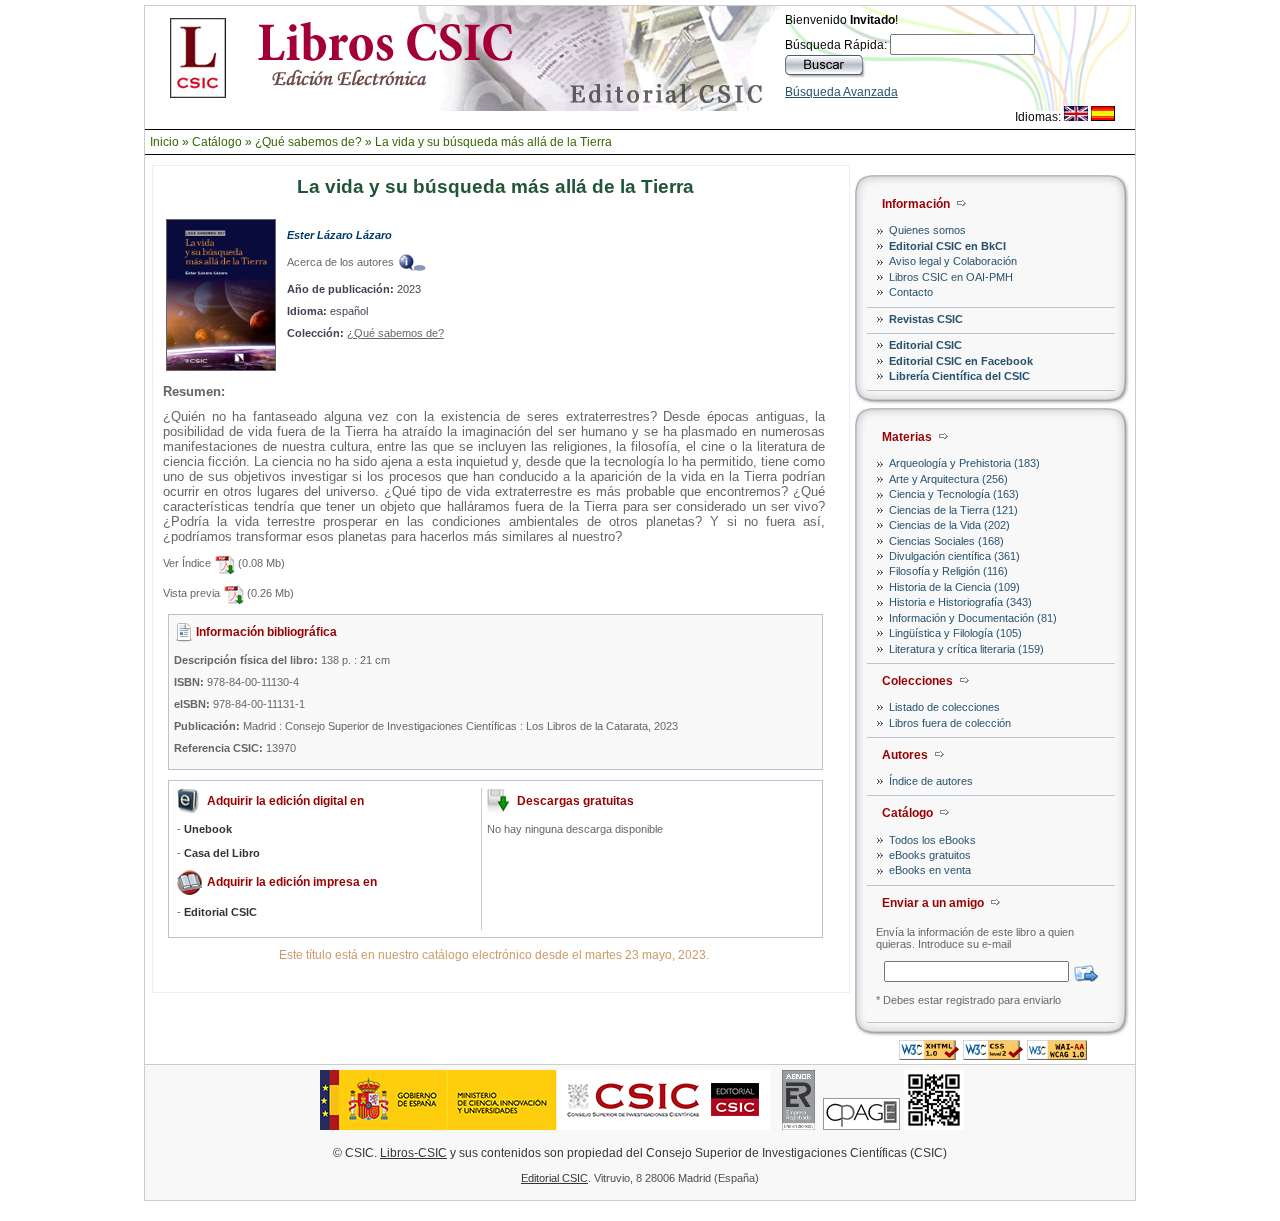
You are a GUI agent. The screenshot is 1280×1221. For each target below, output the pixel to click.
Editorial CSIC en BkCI (947, 246)
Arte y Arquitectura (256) (948, 479)
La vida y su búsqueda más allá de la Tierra (493, 142)
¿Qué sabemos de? (308, 142)
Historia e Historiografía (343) (960, 602)
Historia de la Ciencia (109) (954, 587)
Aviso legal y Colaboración (953, 261)
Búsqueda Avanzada (841, 92)
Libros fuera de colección (950, 723)
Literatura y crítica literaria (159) (966, 649)
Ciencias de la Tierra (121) (953, 510)
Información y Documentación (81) (973, 618)
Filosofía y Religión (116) (948, 571)
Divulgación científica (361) (954, 556)
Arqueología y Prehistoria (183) (964, 463)
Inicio (164, 142)
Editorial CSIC (925, 345)
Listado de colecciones (944, 707)
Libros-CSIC (413, 1153)
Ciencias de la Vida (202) (949, 525)
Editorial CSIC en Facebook (961, 361)
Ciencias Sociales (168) (946, 541)
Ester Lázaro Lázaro (339, 235)
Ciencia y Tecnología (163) (954, 494)
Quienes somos (927, 230)
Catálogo (217, 142)
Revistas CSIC (926, 319)
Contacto (911, 292)
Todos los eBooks (932, 840)
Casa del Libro (222, 853)
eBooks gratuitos (930, 855)
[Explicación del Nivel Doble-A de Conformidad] (1057, 1054)
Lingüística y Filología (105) (955, 633)
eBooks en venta (930, 870)
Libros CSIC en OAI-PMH (951, 277)
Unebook (208, 829)
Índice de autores (931, 781)
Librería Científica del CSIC (959, 376)
